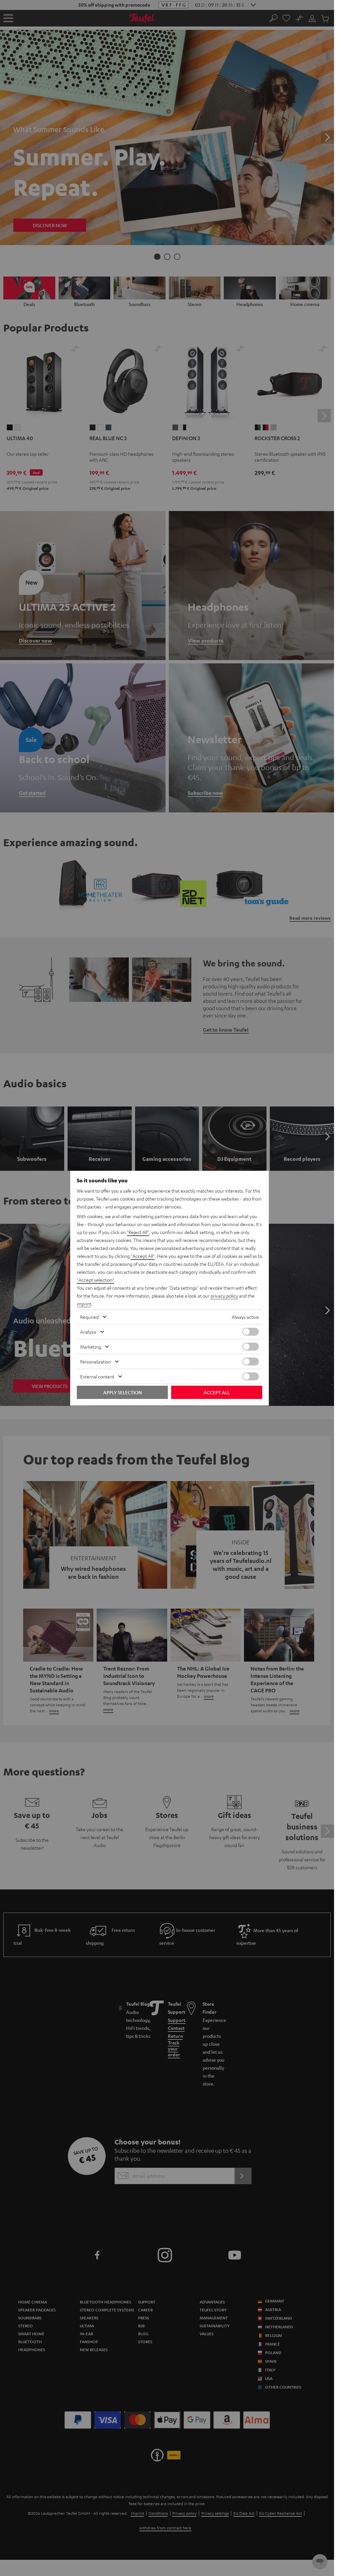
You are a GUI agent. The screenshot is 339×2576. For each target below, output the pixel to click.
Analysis (88, 1332)
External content (97, 1376)
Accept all (217, 1392)
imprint (84, 1304)
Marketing (91, 1347)
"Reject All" (138, 1232)
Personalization (96, 1362)
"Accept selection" (96, 1280)
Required (89, 1317)
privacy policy (224, 1296)
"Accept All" (143, 1256)
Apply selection (122, 1392)
